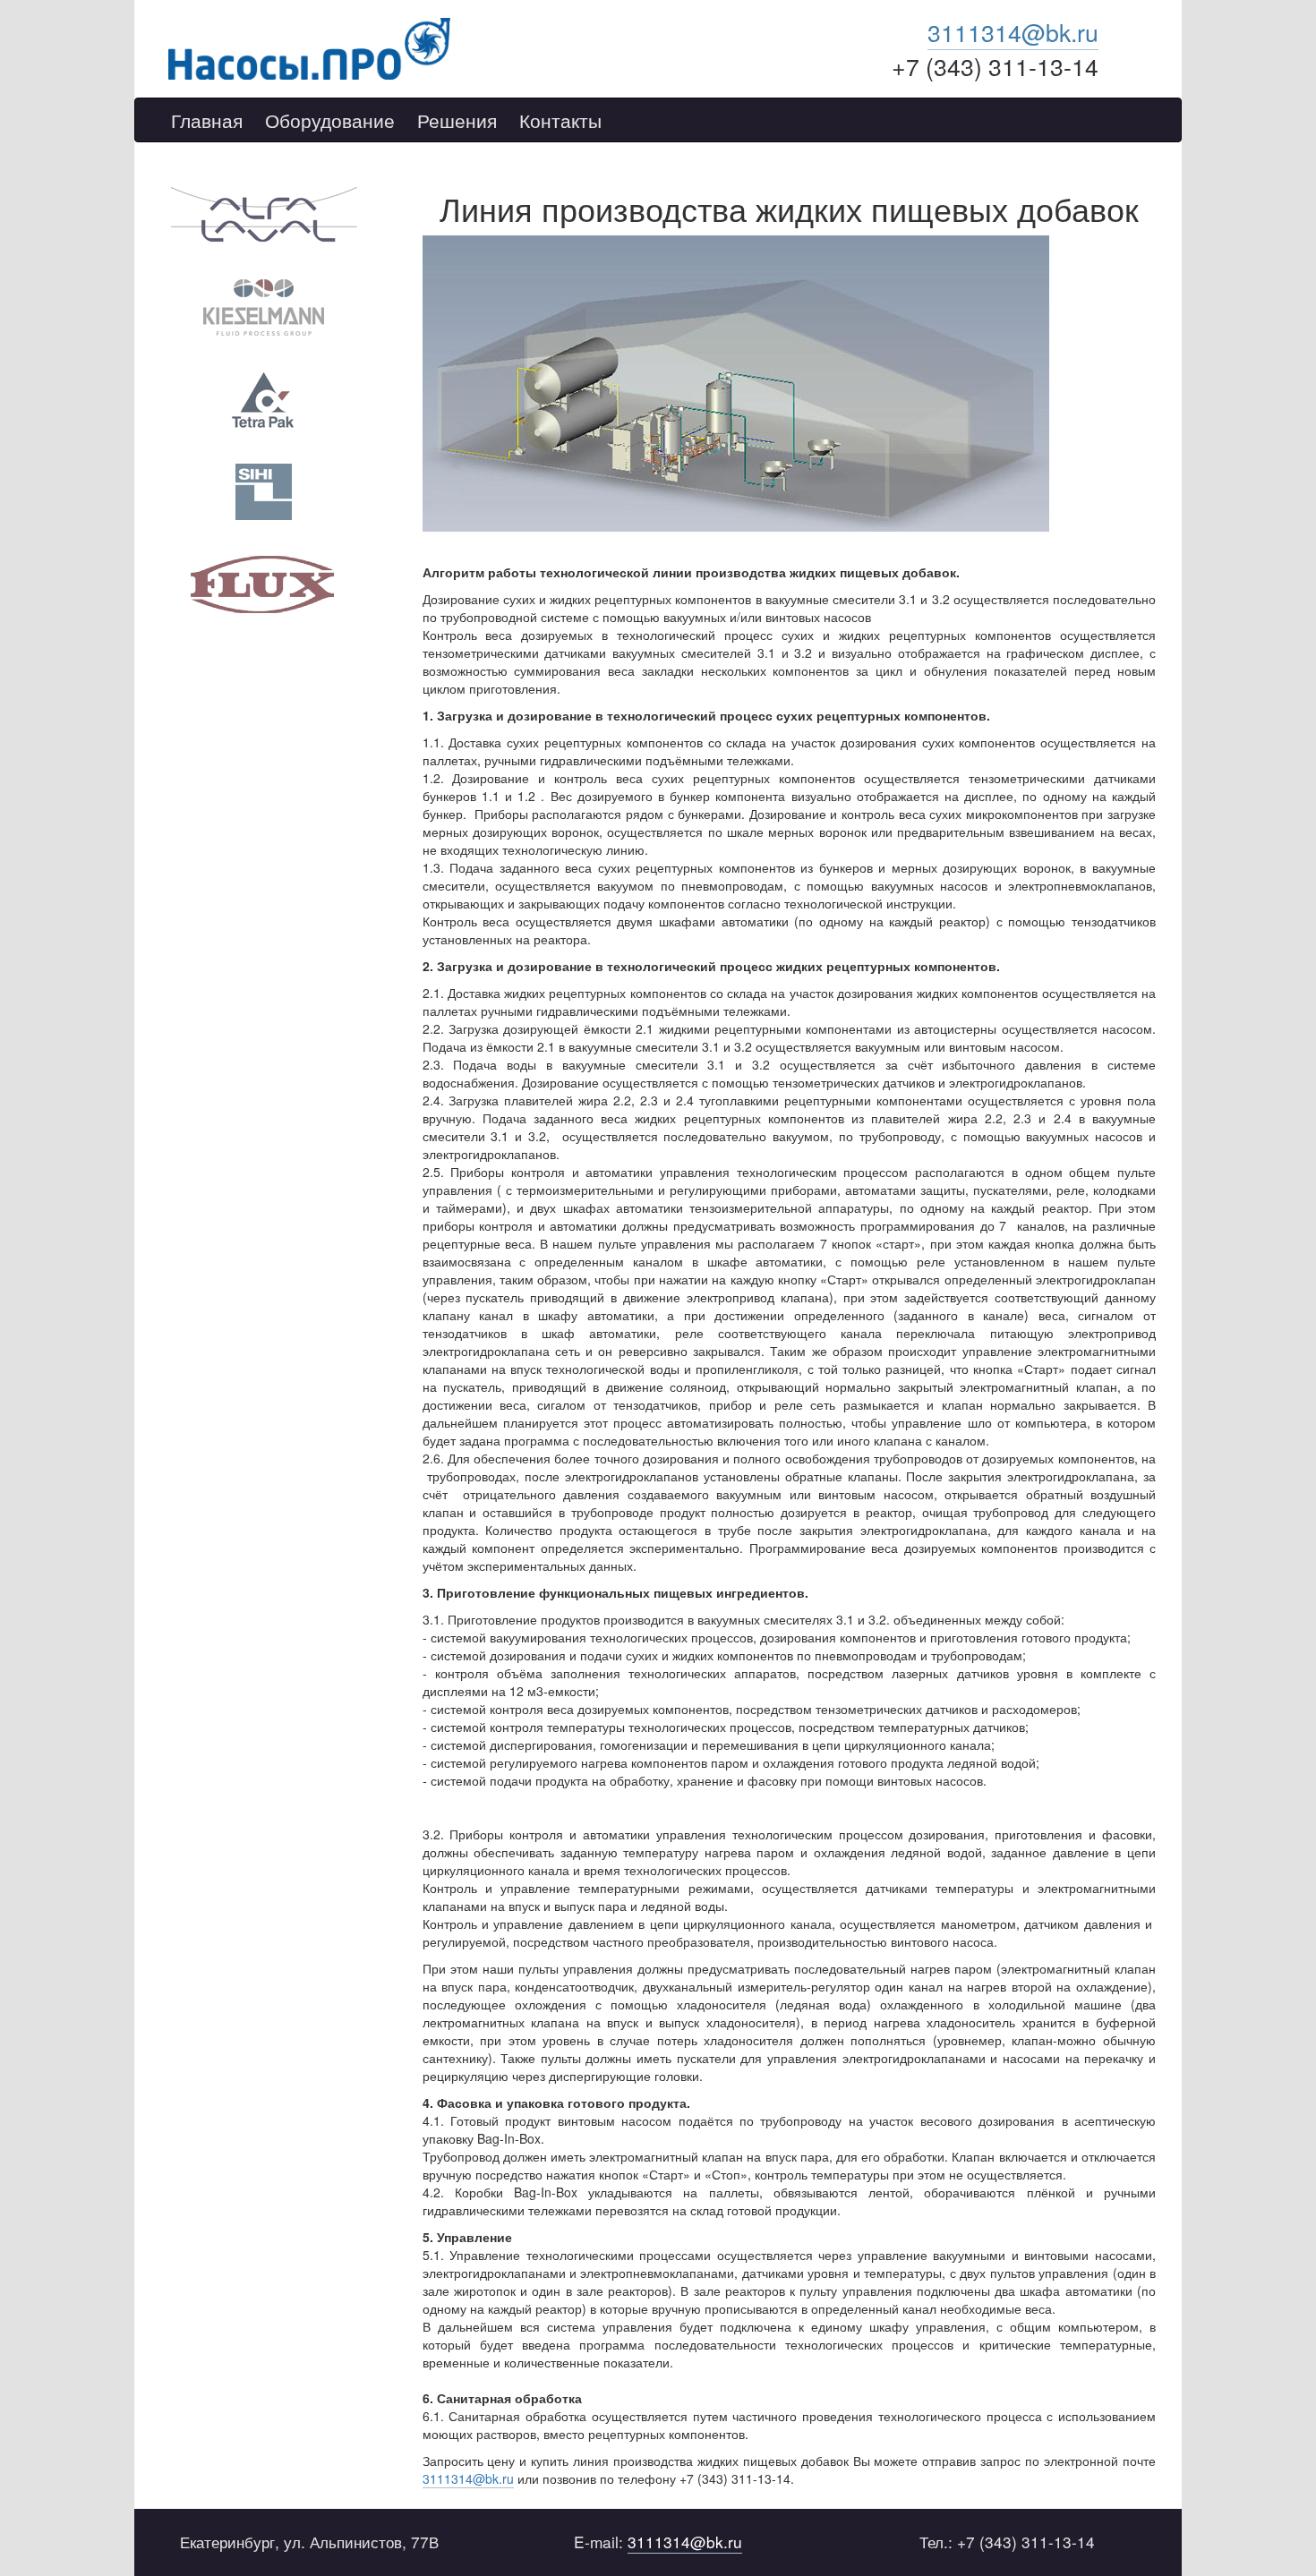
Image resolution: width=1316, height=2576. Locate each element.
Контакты (560, 121)
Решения (457, 121)
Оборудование (330, 121)
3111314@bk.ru (1013, 32)
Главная (207, 121)
